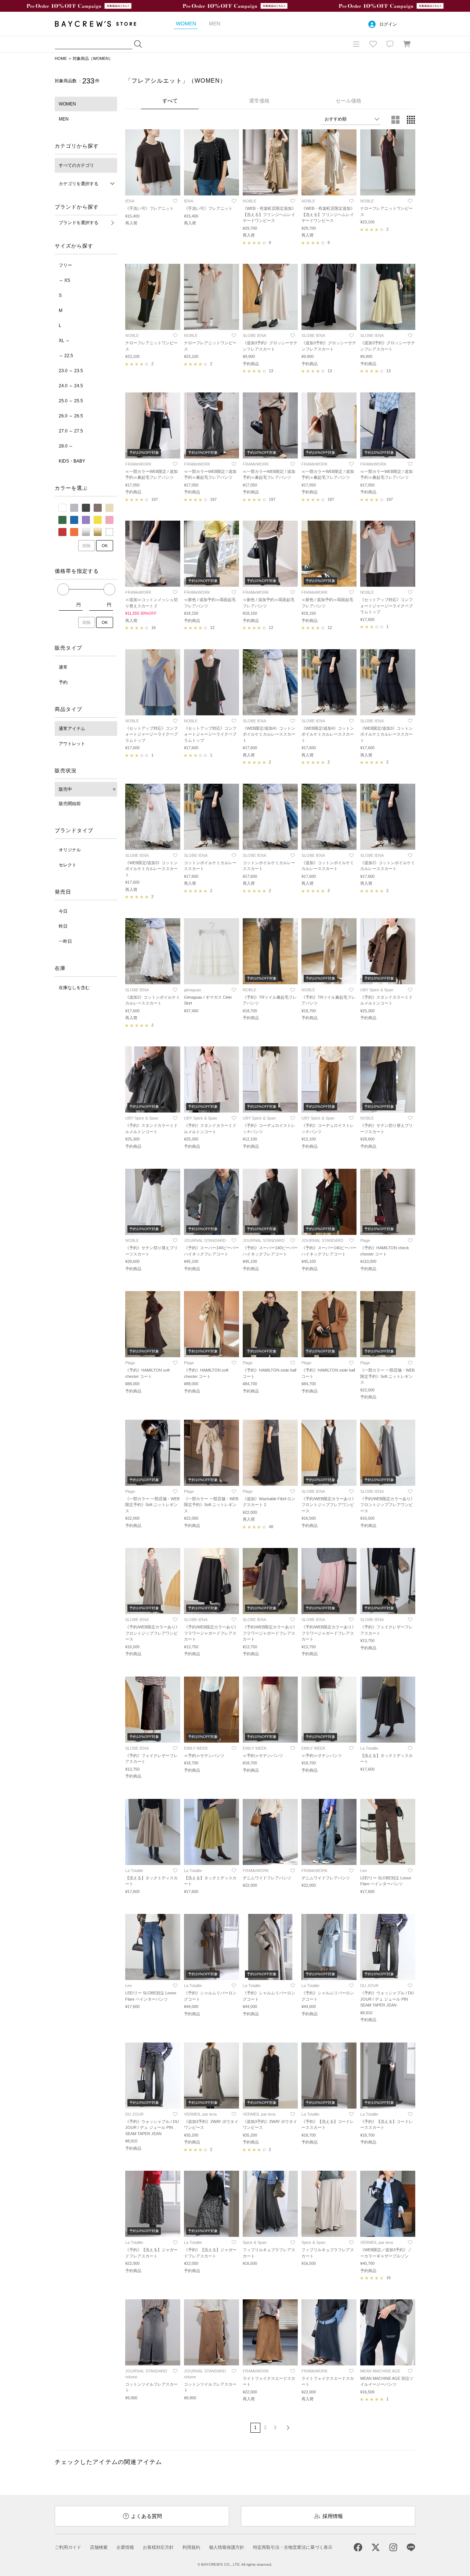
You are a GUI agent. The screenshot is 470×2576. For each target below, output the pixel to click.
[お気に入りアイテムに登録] (175, 201)
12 (212, 628)
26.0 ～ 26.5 (71, 416)
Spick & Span (255, 2242)
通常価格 (259, 101)
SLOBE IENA (254, 335)
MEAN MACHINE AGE (380, 2371)
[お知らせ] (390, 44)
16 (153, 628)
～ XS (64, 280)
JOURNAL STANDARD (205, 1240)
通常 (63, 667)
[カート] (407, 44)
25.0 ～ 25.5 (71, 401)
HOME (61, 58)
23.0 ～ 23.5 (71, 371)
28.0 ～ (66, 446)
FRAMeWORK (138, 464)
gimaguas (193, 990)
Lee (364, 1871)
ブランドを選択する (79, 223)
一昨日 (65, 941)
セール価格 (348, 101)
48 (271, 1527)
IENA (130, 201)
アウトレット (72, 744)
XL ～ (64, 341)
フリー (65, 265)
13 (271, 371)
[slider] (63, 589)
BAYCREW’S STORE (101, 24)
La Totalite (369, 1748)
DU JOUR (369, 1986)
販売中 (65, 789)
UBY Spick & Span (377, 990)
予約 (63, 682)
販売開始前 (70, 804)
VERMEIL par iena (200, 2114)
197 (155, 499)
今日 (63, 911)
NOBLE (250, 201)
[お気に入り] (373, 44)
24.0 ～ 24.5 (71, 386)
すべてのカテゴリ (76, 165)
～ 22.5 (66, 356)
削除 (87, 546)
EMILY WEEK (196, 1748)
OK (105, 546)
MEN (64, 119)
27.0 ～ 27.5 (71, 431)
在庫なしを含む (74, 988)
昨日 (63, 926)
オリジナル (70, 850)
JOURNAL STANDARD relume (146, 2374)
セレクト (68, 865)
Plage (365, 1240)
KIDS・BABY (72, 461)
